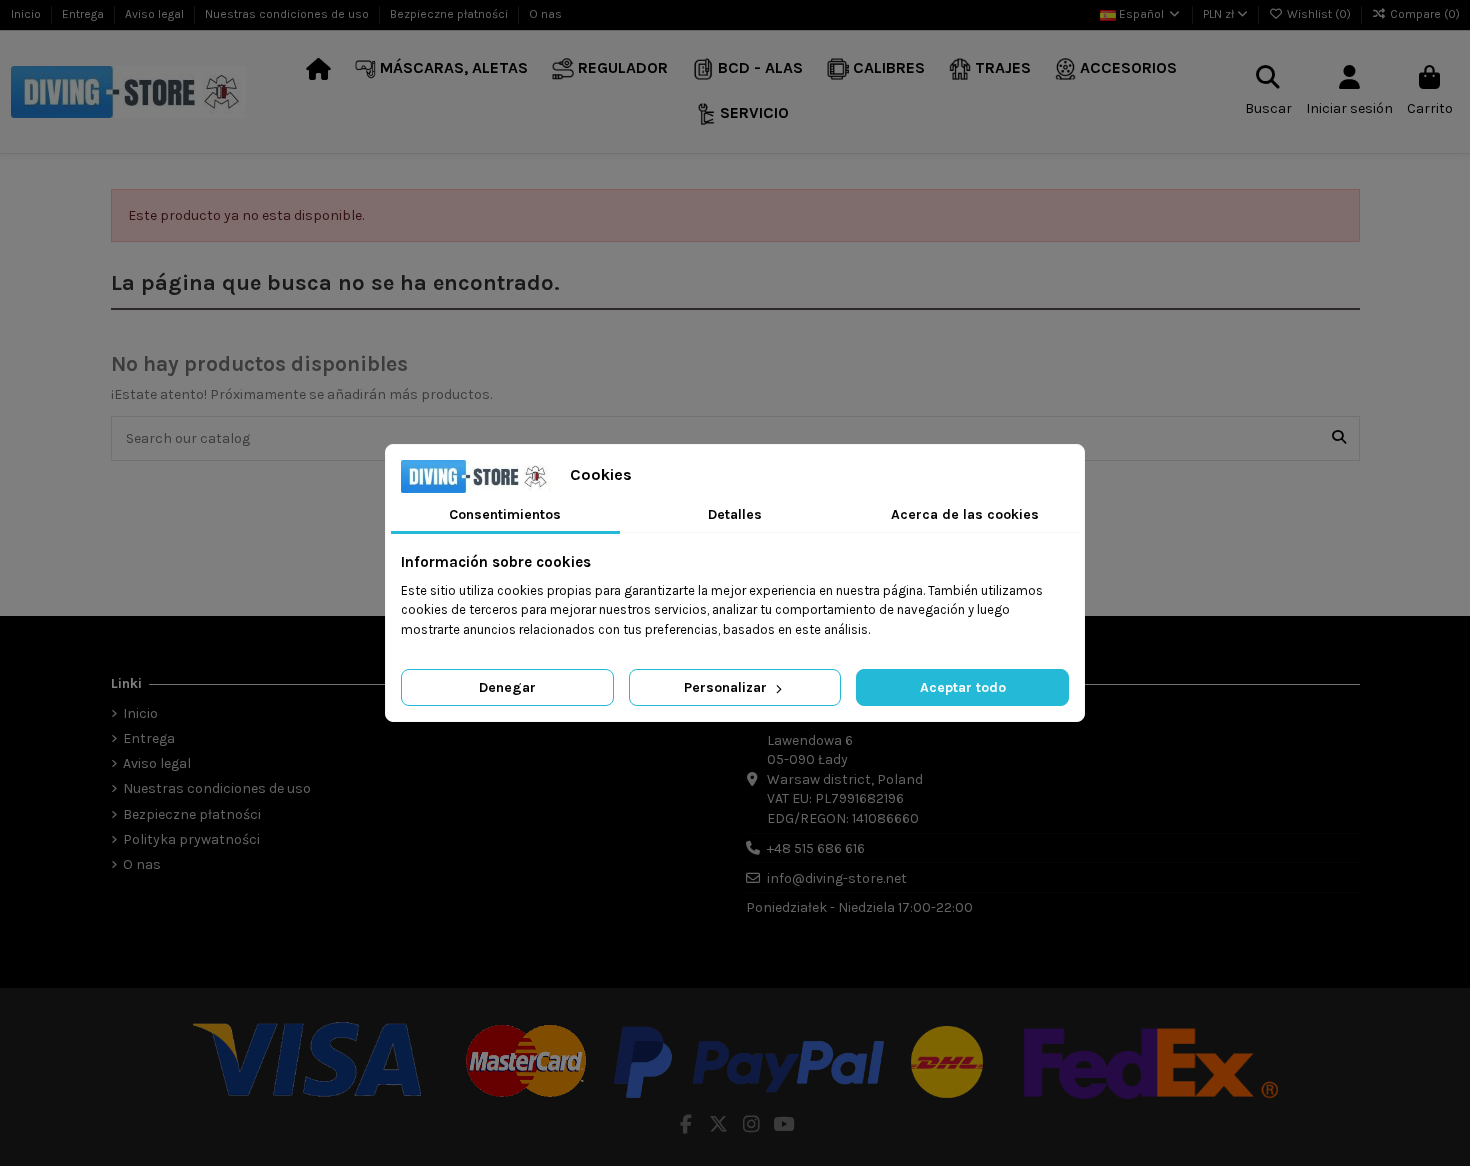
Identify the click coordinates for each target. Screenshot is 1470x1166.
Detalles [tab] (735, 514)
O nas (545, 14)
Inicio (27, 14)
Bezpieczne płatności (450, 14)
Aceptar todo (963, 687)
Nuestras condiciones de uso (288, 14)
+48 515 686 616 (816, 848)
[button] (442, 69)
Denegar (507, 687)
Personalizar (727, 687)
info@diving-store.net (837, 878)
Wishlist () (1319, 14)
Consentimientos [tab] (505, 514)
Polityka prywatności (191, 839)
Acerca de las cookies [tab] (965, 514)
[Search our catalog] (1339, 438)
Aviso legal (156, 14)
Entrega (84, 14)
